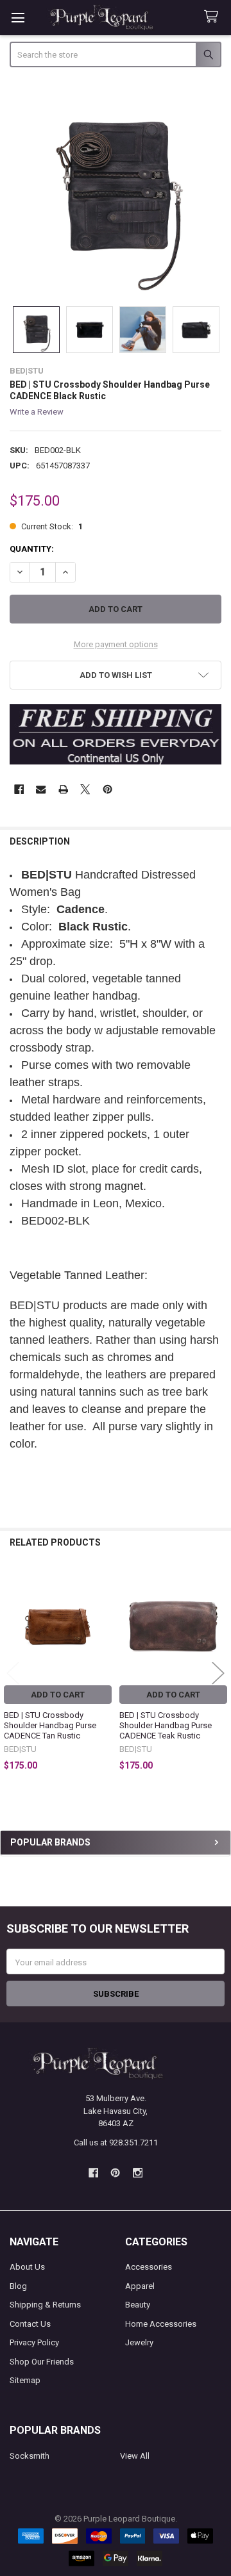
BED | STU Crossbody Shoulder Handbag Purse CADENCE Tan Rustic (50, 1726)
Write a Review (37, 412)
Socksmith (30, 2456)
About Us (27, 2267)
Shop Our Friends (42, 2362)
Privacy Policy (34, 2342)
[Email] (41, 789)
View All (135, 2456)
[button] (116, 675)
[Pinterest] (107, 789)
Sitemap (25, 2380)
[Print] (63, 789)
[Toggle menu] (18, 18)
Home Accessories (161, 2324)
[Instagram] (138, 2173)
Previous (13, 1673)
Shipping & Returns (45, 2305)
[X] (85, 789)
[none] (116, 188)
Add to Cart (58, 1695)
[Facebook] (19, 789)
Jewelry (139, 2342)
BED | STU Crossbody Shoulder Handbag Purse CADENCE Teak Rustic (166, 1726)
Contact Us (30, 2324)
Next (218, 1673)
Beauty (138, 2305)
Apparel (140, 2286)
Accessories (149, 2267)
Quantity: (32, 549)
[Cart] (214, 17)
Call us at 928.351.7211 (116, 2143)
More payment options (116, 644)
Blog (18, 2286)
